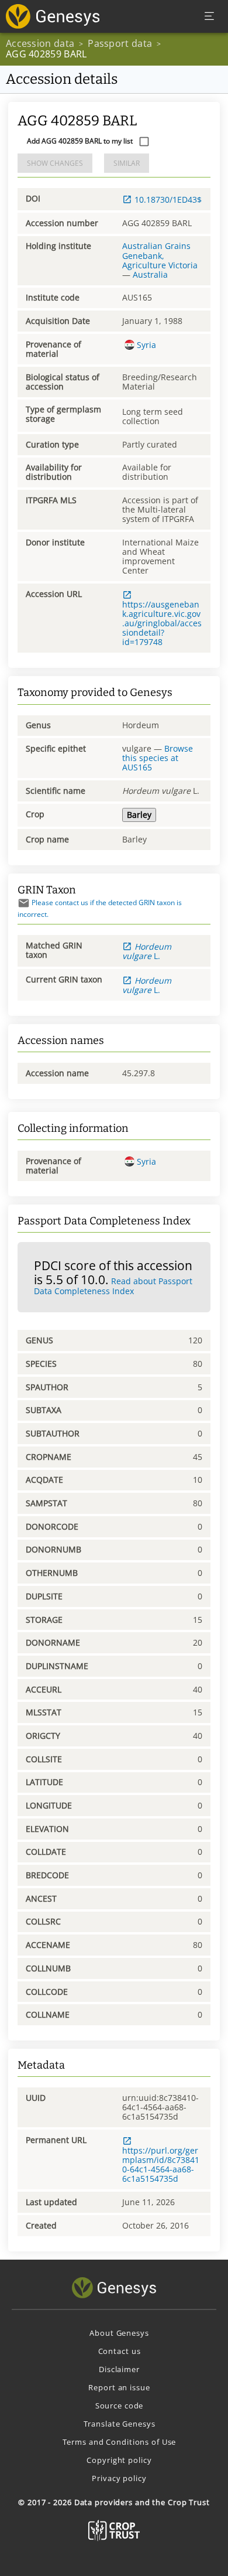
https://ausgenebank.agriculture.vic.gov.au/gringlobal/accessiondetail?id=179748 (162, 623)
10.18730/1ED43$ (168, 199)
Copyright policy (119, 2460)
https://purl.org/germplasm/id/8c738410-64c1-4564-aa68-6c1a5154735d (161, 2164)
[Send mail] (24, 903)
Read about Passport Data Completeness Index (113, 1286)
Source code (120, 2406)
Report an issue (119, 2387)
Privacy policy (119, 2478)
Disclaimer (119, 2369)
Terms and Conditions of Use (120, 2442)
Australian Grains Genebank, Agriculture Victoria (160, 255)
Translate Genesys (120, 2424)
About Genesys (119, 2333)
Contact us (120, 2351)
